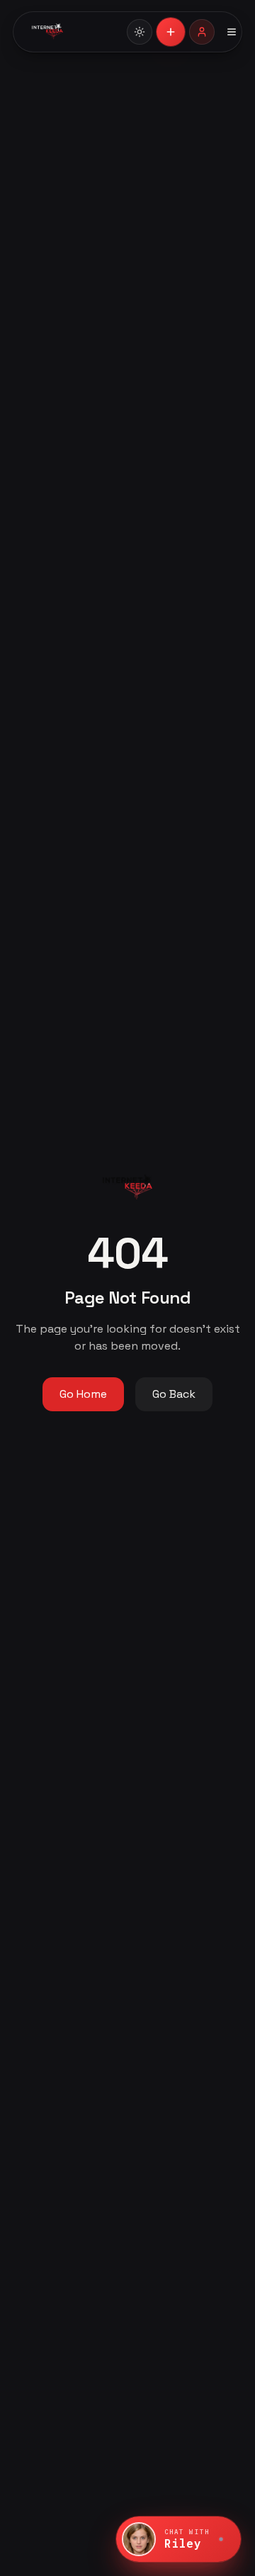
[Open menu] (232, 32)
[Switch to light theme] (140, 32)
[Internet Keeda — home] (72, 32)
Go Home (83, 1394)
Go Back (174, 1394)
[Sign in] (202, 32)
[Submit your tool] (171, 32)
